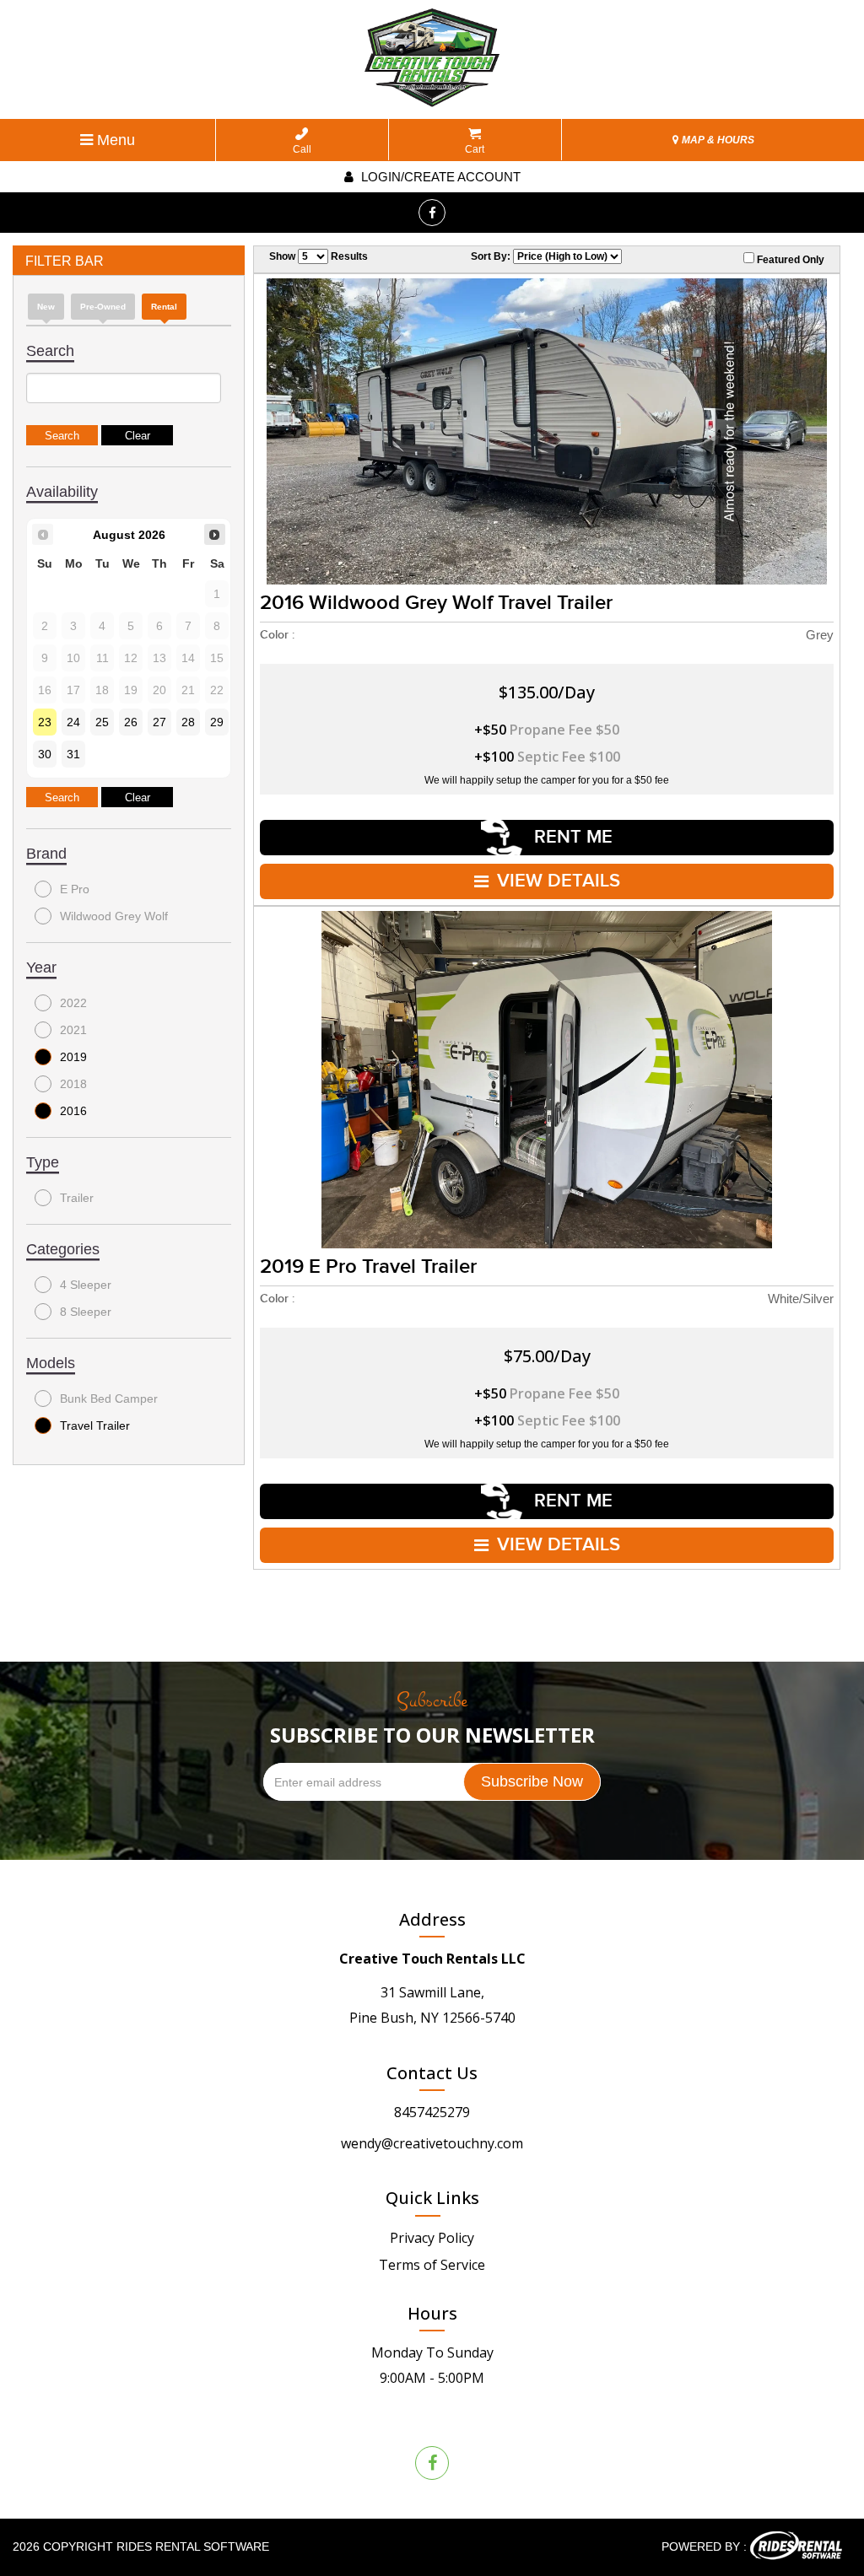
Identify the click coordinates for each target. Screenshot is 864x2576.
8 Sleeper (86, 1312)
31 (73, 754)
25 (102, 722)
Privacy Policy (432, 2238)
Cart (475, 149)
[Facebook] (432, 213)
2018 (73, 1084)
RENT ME (571, 837)
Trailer (77, 1198)
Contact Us (432, 2073)
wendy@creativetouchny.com (432, 2143)
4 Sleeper (86, 1285)
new (46, 307)
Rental (164, 307)
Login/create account (439, 177)
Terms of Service (432, 2265)
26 (131, 722)
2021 (73, 1030)
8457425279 (432, 2112)
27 (159, 722)
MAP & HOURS (717, 140)
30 (45, 754)
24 (73, 722)
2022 (73, 1003)
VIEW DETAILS (559, 881)
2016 (73, 1111)
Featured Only (789, 260)
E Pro (75, 889)
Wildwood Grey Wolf (114, 916)
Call (302, 149)
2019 (73, 1057)
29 (217, 722)
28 (188, 722)
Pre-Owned (103, 307)
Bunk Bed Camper (109, 1398)
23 (45, 722)
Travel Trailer (95, 1425)
